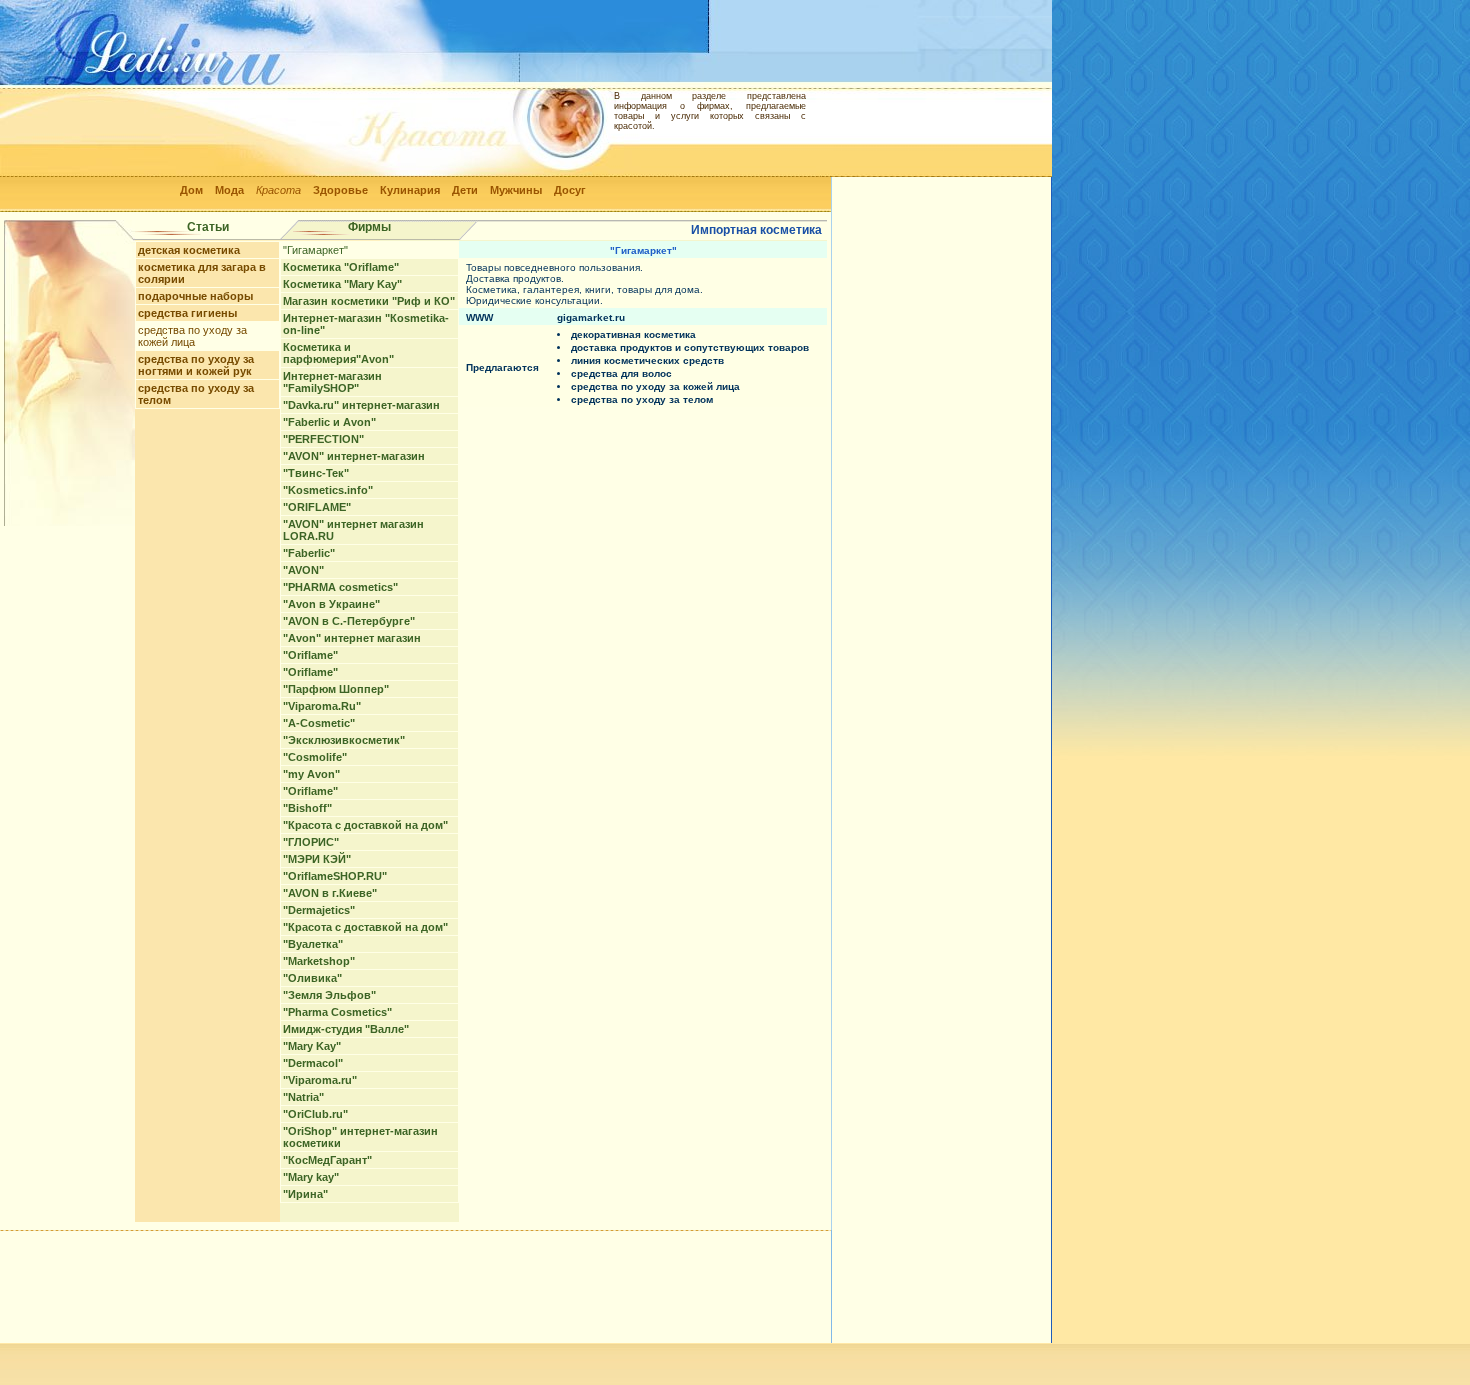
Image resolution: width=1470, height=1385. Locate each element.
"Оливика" (312, 978)
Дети (465, 190)
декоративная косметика (633, 334)
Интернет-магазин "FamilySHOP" (332, 382)
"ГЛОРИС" (311, 842)
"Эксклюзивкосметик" (344, 740)
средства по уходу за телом (642, 399)
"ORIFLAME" (317, 507)
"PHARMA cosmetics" (340, 587)
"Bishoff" (307, 808)
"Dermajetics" (319, 910)
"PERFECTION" (323, 439)
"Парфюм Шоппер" (336, 689)
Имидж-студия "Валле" (346, 1029)
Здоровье (340, 190)
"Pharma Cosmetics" (337, 1012)
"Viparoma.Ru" (322, 706)
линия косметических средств (647, 360)
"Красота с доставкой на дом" (365, 825)
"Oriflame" (310, 655)
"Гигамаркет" (315, 250)
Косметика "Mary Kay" (342, 284)
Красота (278, 190)
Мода (229, 190)
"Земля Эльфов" (329, 995)
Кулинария (410, 190)
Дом (191, 190)
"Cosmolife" (315, 757)
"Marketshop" (319, 961)
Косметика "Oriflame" (341, 267)
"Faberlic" (309, 553)
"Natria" (303, 1097)
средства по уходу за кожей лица (192, 336)
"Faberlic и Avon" (329, 422)
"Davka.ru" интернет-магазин (361, 405)
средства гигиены (187, 313)
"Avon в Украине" (331, 604)
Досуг (570, 190)
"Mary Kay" (312, 1046)
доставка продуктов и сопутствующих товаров (690, 347)
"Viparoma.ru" (320, 1080)
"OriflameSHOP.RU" (335, 876)
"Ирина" (305, 1194)
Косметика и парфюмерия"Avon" (338, 353)
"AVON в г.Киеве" (330, 893)
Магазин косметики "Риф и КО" (369, 301)
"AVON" (303, 570)
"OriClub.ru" (315, 1114)
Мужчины (516, 190)
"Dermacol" (313, 1063)
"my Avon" (311, 774)
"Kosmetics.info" (328, 490)
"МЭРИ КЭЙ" (317, 859)
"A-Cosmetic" (319, 723)
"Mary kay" (311, 1177)
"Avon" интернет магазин (352, 638)
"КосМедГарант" (327, 1160)
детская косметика (189, 250)
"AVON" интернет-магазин (354, 456)
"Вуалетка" (313, 944)
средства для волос (621, 373)
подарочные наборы (195, 296)
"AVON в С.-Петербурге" (349, 621)
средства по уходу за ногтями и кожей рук (196, 365)
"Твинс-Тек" (316, 473)
